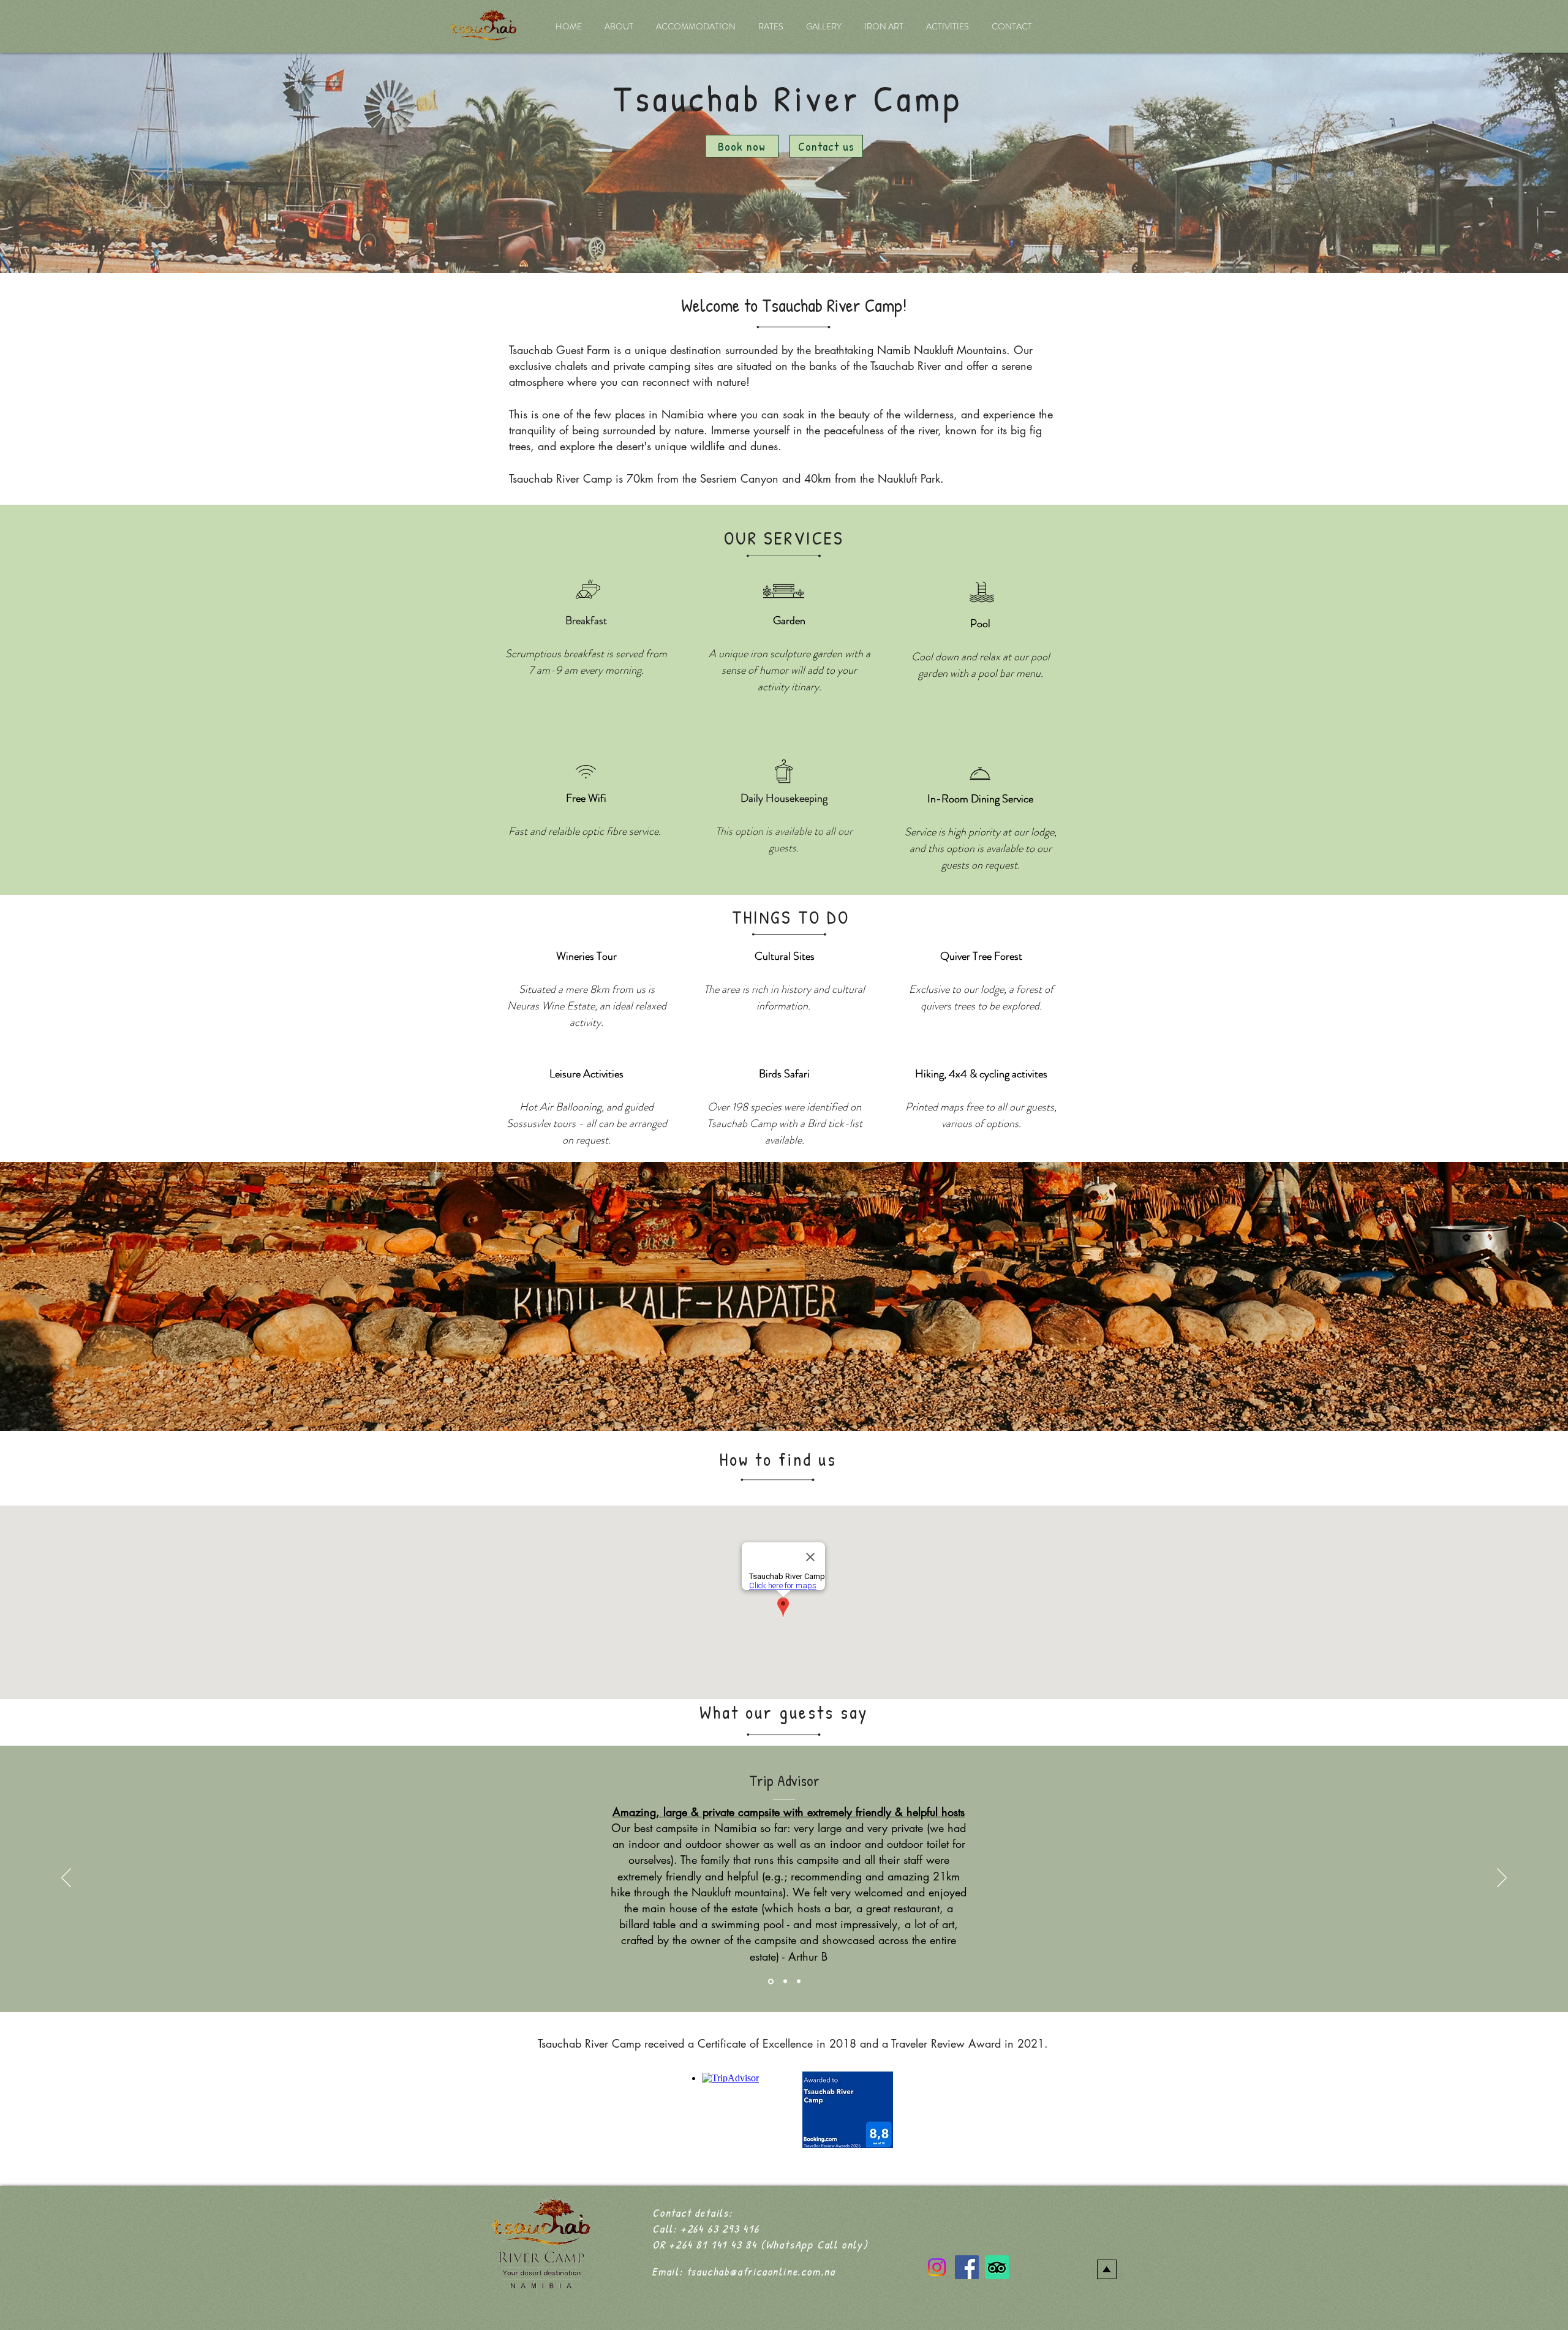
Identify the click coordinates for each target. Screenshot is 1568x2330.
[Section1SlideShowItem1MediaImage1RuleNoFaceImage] (770, 1981)
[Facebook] (967, 2267)
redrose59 (944, 1912)
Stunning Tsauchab (788, 1767)
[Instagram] (937, 2267)
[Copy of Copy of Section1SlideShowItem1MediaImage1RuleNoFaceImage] (799, 1981)
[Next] (1502, 1879)
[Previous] (66, 1879)
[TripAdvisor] (997, 2267)
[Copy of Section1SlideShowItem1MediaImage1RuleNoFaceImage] (784, 1981)
